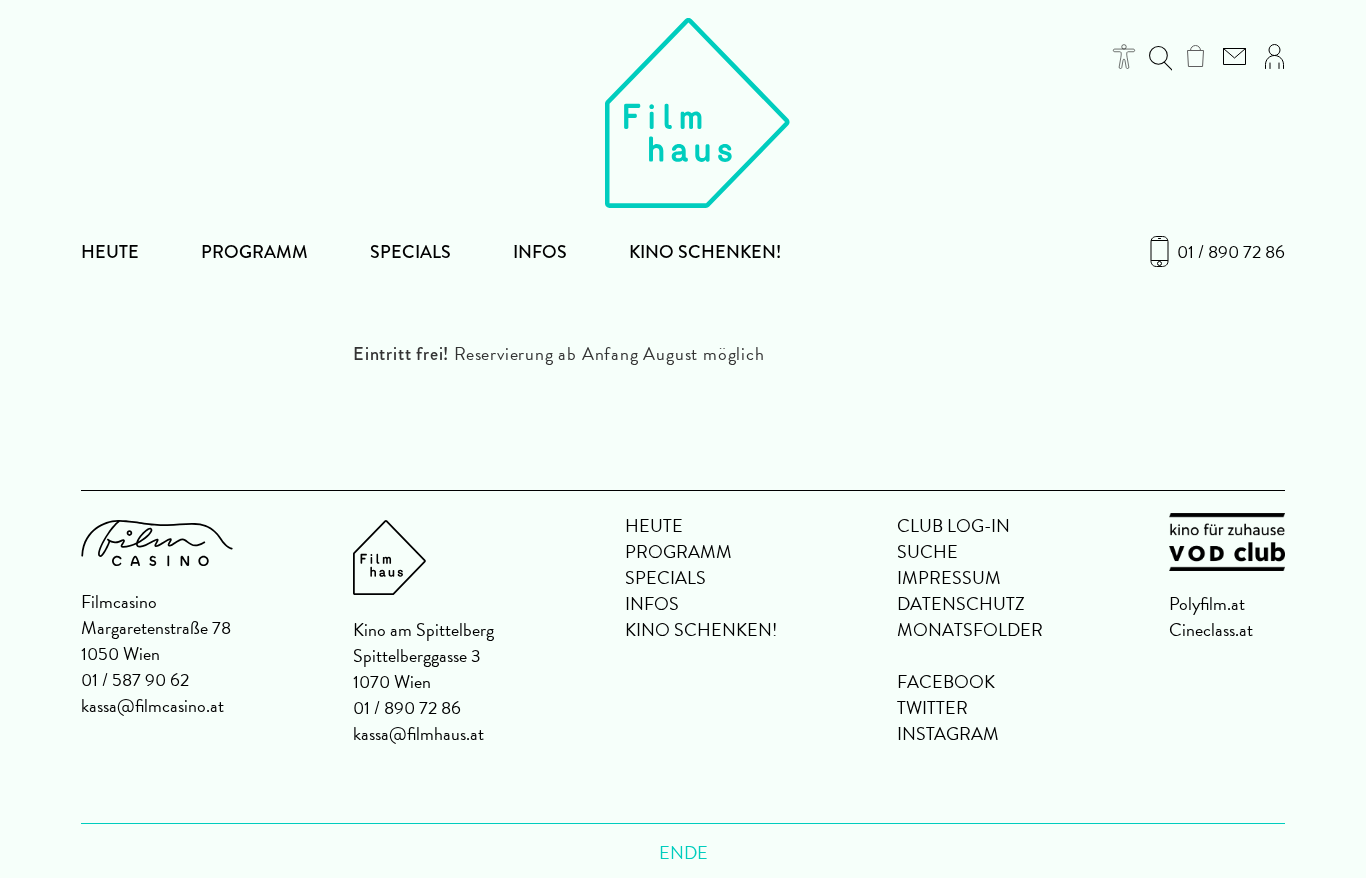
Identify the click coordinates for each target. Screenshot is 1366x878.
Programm (254, 252)
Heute (110, 252)
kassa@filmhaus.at (418, 733)
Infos (540, 252)
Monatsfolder (970, 629)
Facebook (946, 681)
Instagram (948, 733)
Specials (410, 252)
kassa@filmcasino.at (152, 705)
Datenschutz (961, 603)
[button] (1124, 56)
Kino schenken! (705, 252)
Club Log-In (953, 525)
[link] (1195, 56)
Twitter (932, 707)
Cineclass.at (1211, 629)
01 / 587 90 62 (135, 679)
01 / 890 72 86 (1231, 252)
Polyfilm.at (1207, 603)
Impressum (949, 577)
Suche (927, 551)
